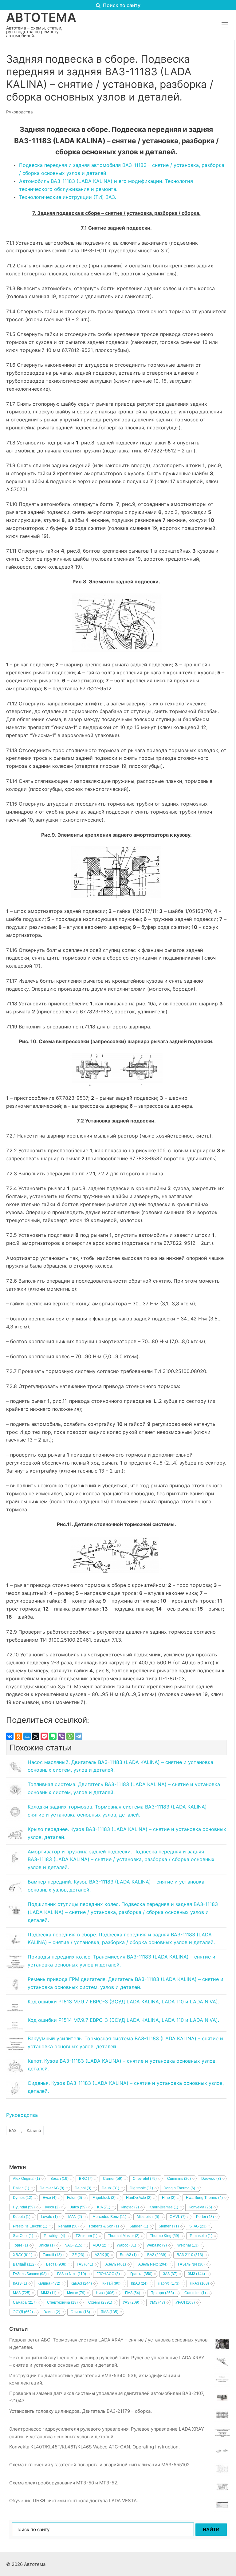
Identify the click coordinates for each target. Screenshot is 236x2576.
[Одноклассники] (18, 1736)
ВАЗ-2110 (190, 2255)
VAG (74, 2245)
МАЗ (22, 2293)
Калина (34, 2130)
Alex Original (26, 2179)
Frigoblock (104, 2198)
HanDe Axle (139, 2198)
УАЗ (131, 2302)
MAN (75, 2217)
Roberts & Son (104, 2226)
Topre (20, 2245)
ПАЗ (133, 2293)
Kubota (22, 2217)
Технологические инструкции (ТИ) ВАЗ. (68, 197)
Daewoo (211, 2179)
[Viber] (61, 1736)
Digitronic (141, 2188)
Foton (75, 2198)
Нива (105, 2293)
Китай (111, 2283)
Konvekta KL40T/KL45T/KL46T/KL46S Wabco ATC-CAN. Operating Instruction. (94, 2447)
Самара (25, 2302)
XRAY (23, 2255)
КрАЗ (139, 2283)
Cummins (179, 2179)
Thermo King (165, 2236)
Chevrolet (145, 2179)
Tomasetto (201, 2236)
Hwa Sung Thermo (204, 2198)
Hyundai (24, 2207)
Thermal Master (124, 2236)
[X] (36, 1736)
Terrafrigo (54, 2236)
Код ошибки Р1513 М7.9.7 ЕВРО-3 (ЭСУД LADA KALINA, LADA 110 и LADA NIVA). (123, 2002)
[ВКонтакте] (10, 1736)
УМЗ (157, 2302)
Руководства (20, 112)
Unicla (47, 2245)
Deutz (110, 2188)
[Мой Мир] (27, 1736)
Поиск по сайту (121, 5)
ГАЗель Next (152, 2264)
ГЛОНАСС (108, 2274)
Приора (162, 2293)
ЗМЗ (196, 2274)
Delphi (83, 2188)
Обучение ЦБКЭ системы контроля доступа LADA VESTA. (74, 2501)
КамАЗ (81, 2283)
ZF (78, 2255)
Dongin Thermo (179, 2188)
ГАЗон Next (72, 2274)
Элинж (80, 2312)
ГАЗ (85, 2264)
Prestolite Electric (30, 2226)
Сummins (195, 2293)
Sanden (139, 2226)
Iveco (52, 2207)
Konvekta (200, 2207)
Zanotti (52, 2255)
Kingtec (130, 2207)
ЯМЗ (109, 2312)
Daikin (21, 2188)
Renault (68, 2226)
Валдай (24, 2264)
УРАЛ (185, 2302)
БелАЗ (128, 2255)
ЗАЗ (170, 2274)
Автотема (41, 18)
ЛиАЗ (199, 2283)
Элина (52, 2312)
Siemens (169, 2226)
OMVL (178, 2217)
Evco (50, 2198)
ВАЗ (13, 2130)
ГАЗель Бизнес (30, 2274)
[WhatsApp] (70, 1736)
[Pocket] (44, 1736)
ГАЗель (115, 2264)
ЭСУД (23, 2312)
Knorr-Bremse (164, 2207)
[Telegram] (79, 1736)
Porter (205, 2217)
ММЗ (49, 2293)
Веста (56, 2264)
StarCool (23, 2236)
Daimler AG (52, 2188)
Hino (169, 2198)
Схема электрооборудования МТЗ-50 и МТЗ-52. (64, 2483)
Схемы (100, 2302)
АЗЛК (102, 2255)
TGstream (87, 2236)
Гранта (141, 2274)
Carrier (113, 2179)
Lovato (49, 2217)
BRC (86, 2179)
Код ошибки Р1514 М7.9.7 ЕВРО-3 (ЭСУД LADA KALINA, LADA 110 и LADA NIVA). (123, 2020)
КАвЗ (20, 2283)
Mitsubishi (148, 2217)
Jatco (78, 2207)
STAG (198, 2226)
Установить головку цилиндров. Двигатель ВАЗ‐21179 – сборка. (81, 2411)
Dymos (23, 2198)
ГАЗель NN (191, 2264)
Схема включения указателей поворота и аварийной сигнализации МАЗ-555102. (100, 2465)
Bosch (59, 2179)
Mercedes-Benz (109, 2217)
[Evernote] (53, 1736)
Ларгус (169, 2283)
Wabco (126, 2245)
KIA (104, 2207)
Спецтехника (62, 2302)
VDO (100, 2245)
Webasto (157, 2245)
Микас (76, 2293)
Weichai (188, 2245)
